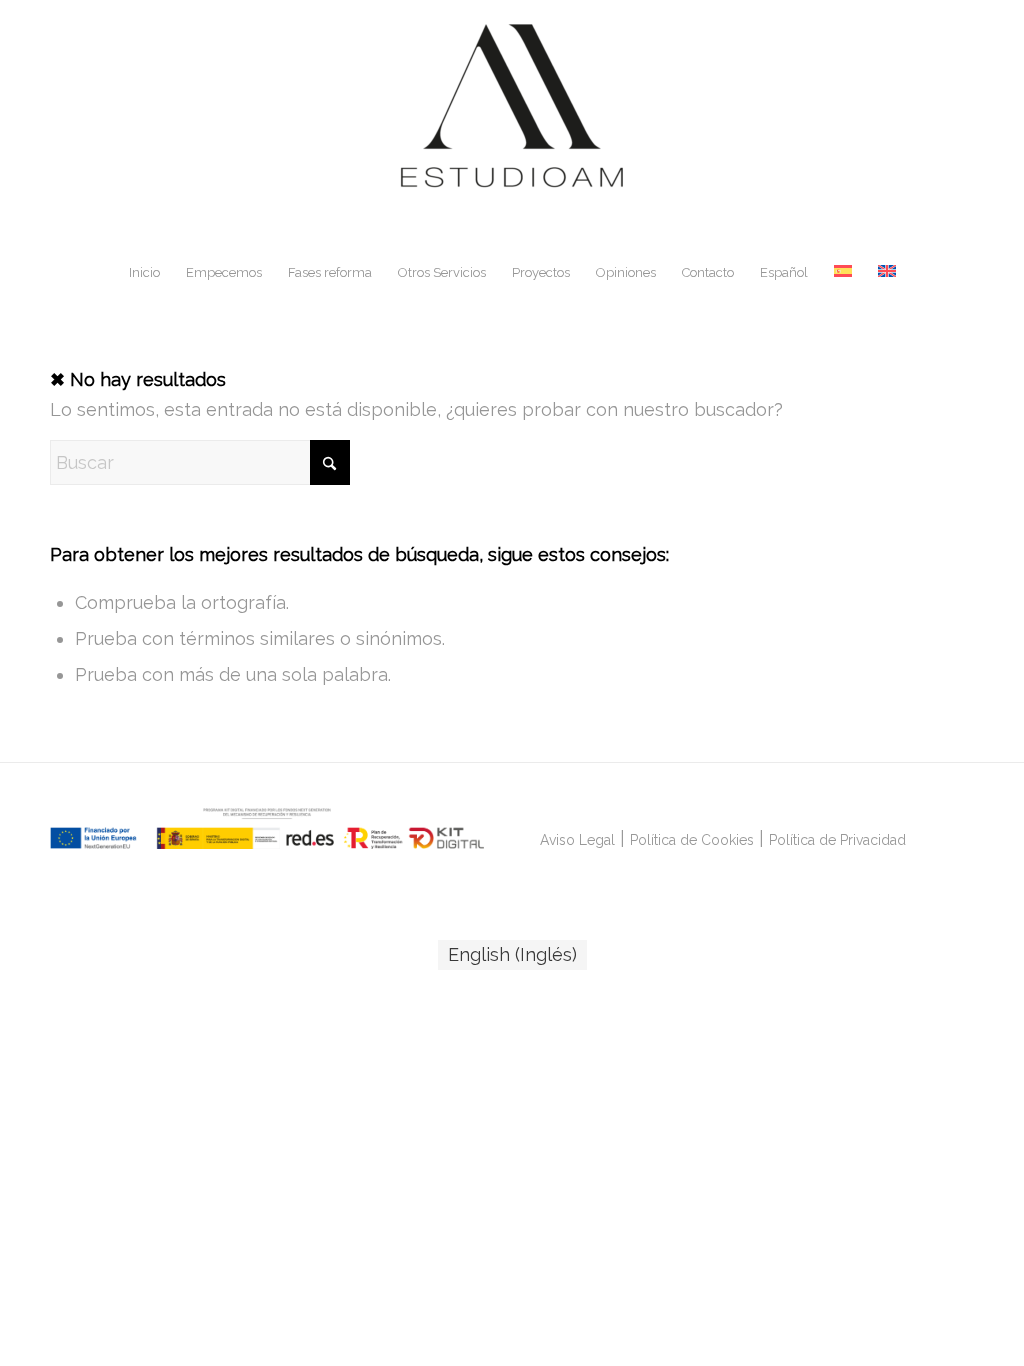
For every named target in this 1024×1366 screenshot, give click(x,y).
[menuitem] (144, 273)
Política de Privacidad (837, 840)
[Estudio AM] (512, 124)
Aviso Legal (577, 840)
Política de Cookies (692, 840)
